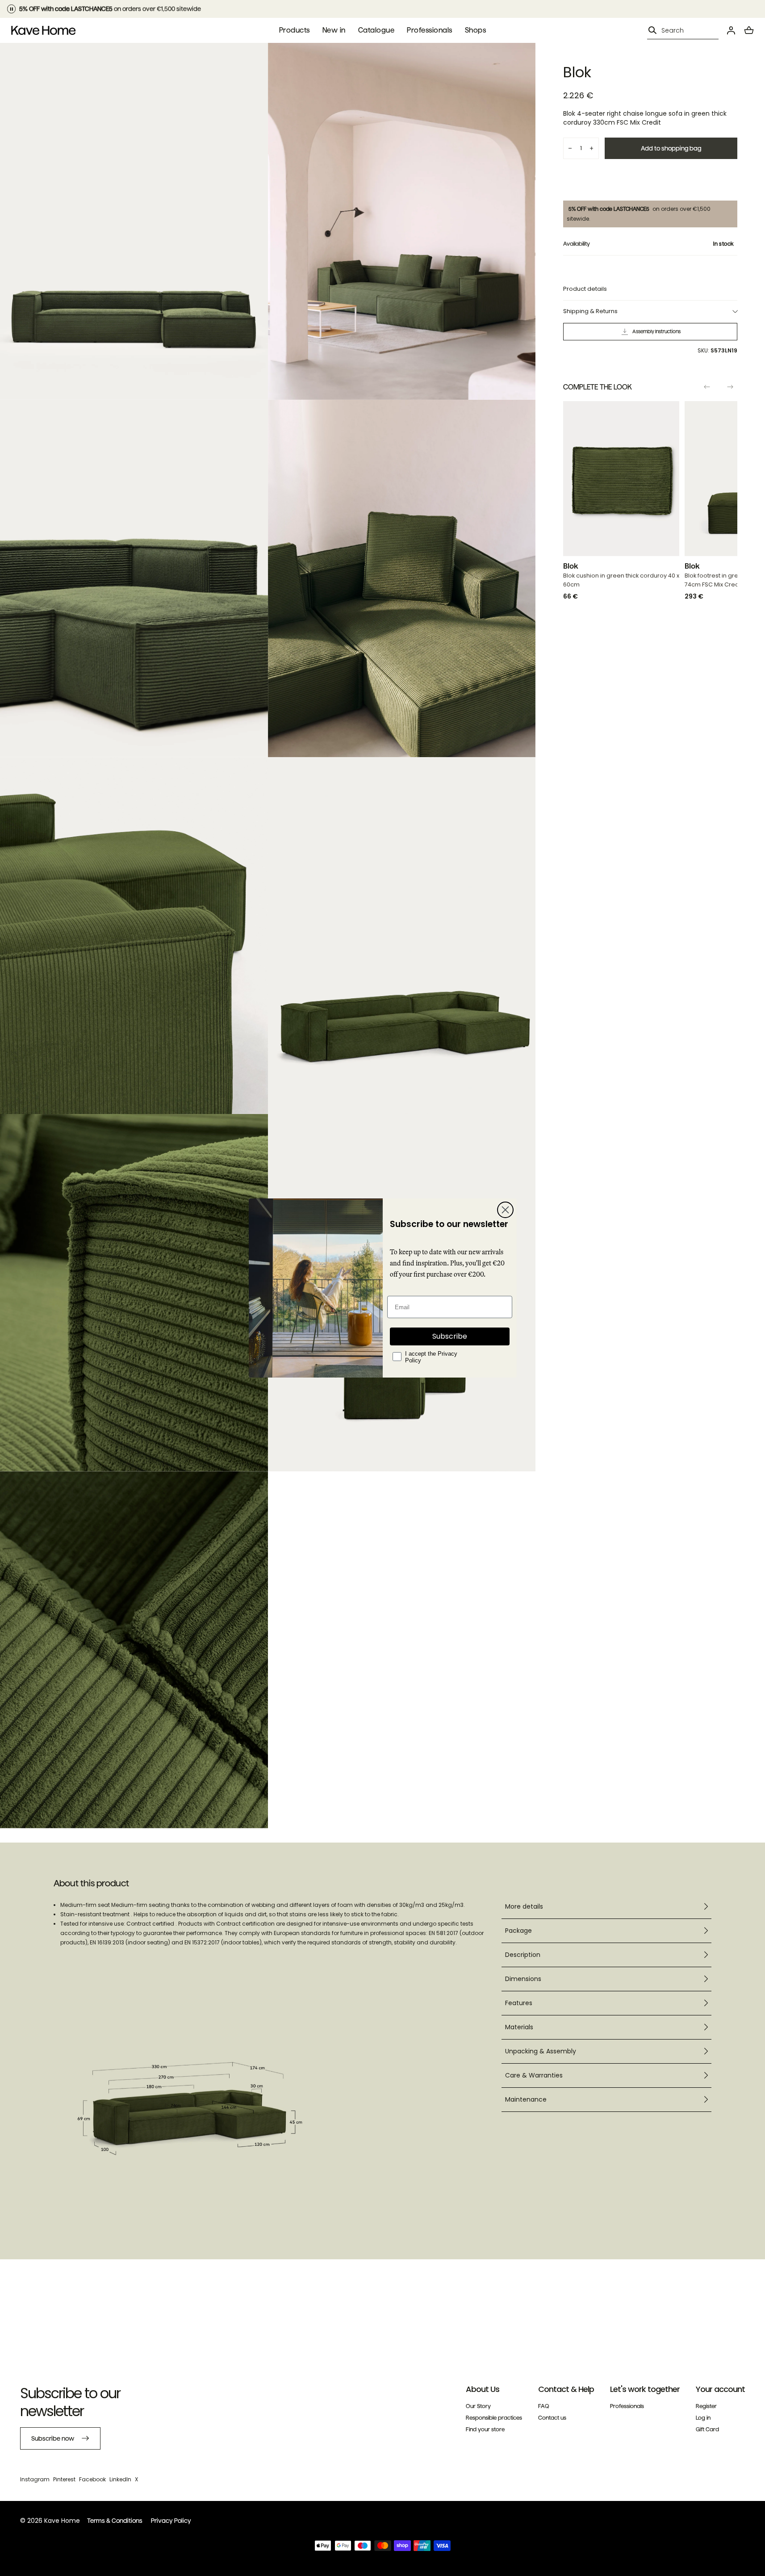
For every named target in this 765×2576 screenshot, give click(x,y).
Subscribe (450, 1336)
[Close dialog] (505, 1210)
